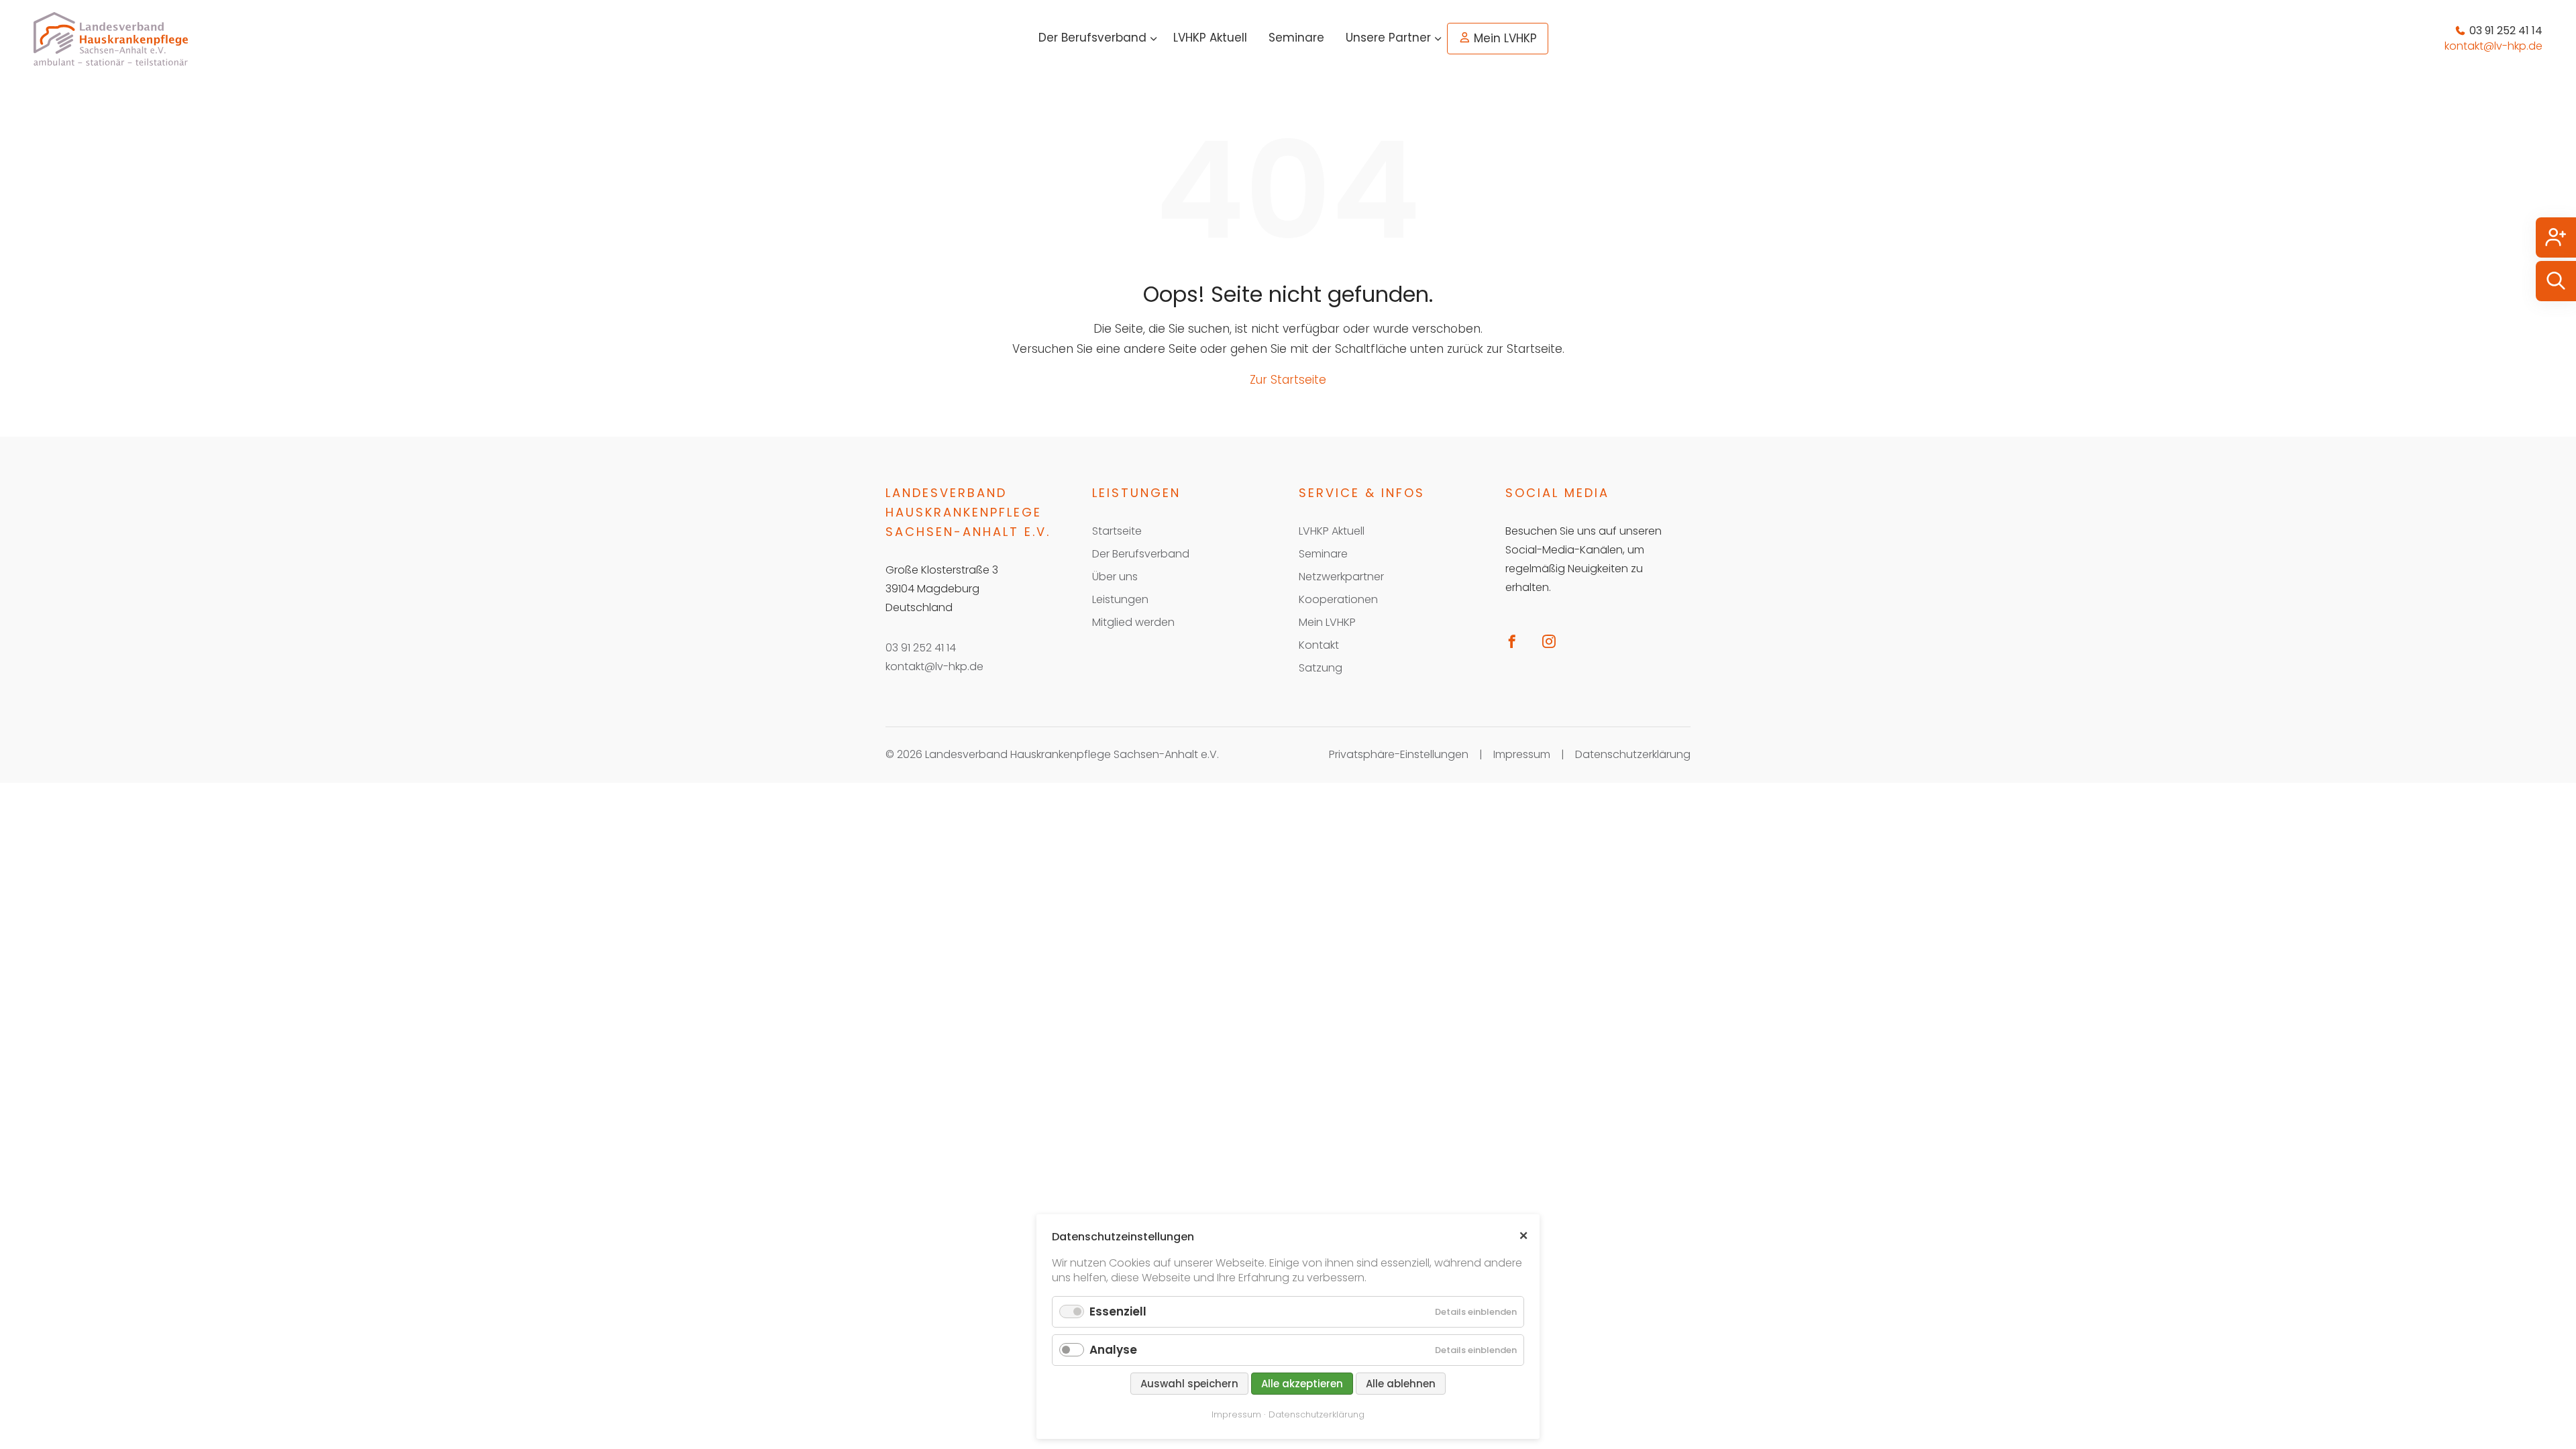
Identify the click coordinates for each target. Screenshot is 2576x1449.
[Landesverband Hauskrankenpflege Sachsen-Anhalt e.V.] (111, 39)
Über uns (1115, 577)
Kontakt (1319, 645)
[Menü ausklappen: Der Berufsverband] (1154, 39)
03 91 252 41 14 (921, 648)
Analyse (1113, 1350)
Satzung (1321, 668)
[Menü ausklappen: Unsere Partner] (1438, 39)
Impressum (1522, 754)
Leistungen (1120, 599)
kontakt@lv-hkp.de (934, 666)
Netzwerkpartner (1341, 577)
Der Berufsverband (1092, 38)
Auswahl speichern (1189, 1384)
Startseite (1117, 531)
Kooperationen (1338, 599)
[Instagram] (1554, 641)
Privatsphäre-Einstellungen (1399, 754)
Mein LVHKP (1505, 38)
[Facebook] (1517, 641)
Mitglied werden (1133, 622)
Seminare (1296, 38)
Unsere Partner (1388, 38)
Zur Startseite (1288, 380)
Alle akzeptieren (1302, 1384)
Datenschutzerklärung (1633, 754)
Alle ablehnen (1401, 1384)
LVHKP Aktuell (1210, 38)
